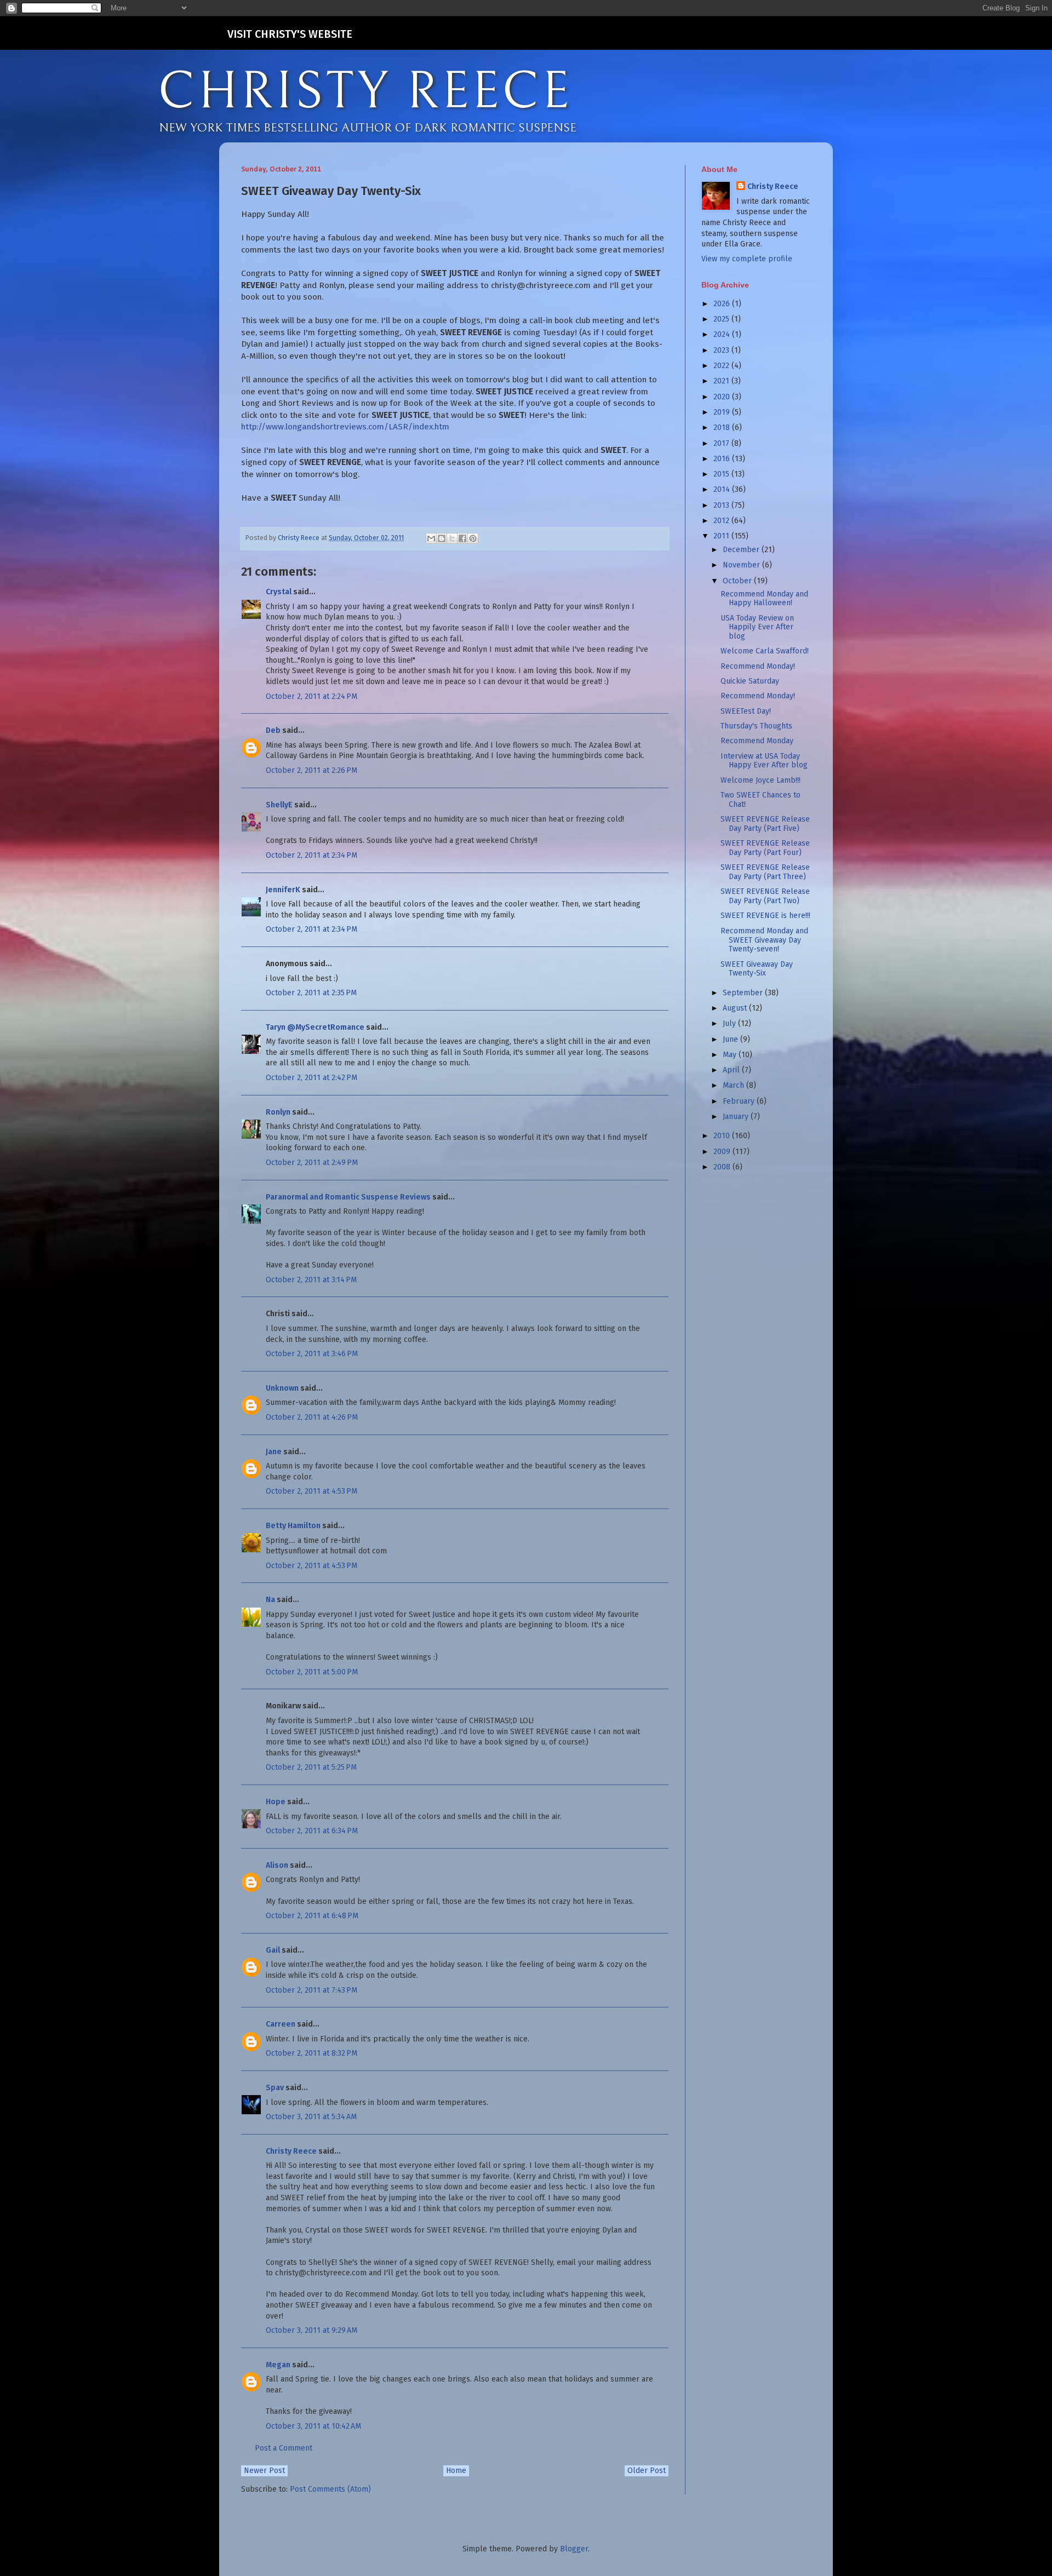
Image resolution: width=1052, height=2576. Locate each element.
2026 (723, 304)
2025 (722, 319)
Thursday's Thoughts (756, 726)
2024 (723, 334)
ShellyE (279, 805)
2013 (722, 505)
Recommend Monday (757, 741)
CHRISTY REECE (365, 92)
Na (270, 1600)
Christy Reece (291, 2151)
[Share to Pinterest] (473, 538)
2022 (722, 366)
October (738, 581)
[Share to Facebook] (462, 538)
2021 (722, 381)
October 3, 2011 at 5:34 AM (311, 2117)
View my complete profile (747, 259)
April (732, 1070)
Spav (275, 2088)
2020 (723, 397)
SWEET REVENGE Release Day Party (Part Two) (765, 896)
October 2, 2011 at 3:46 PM (312, 1354)
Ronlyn (278, 1112)
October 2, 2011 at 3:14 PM (311, 1280)
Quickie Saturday (750, 681)
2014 (723, 489)
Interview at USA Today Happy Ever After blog (764, 761)
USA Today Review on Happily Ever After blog (757, 627)
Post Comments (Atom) (330, 2489)
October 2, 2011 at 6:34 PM (312, 1831)
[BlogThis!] (442, 538)
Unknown (282, 1388)
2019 (723, 412)
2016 (723, 459)
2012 (722, 521)
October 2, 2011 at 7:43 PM (311, 1990)
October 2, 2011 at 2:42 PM (311, 1078)
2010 (723, 1136)
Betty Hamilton (293, 1526)
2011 (722, 536)
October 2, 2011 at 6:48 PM (312, 1916)
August (736, 1008)
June (731, 1039)
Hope (276, 1802)
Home (456, 2471)
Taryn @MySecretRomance (315, 1027)
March (734, 1085)
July (730, 1023)
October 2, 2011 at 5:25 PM (311, 1767)
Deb (273, 730)
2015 (722, 474)
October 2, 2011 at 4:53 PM (311, 1491)
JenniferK (283, 890)
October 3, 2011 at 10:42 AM (313, 2426)
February (740, 1101)
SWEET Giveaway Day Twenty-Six (757, 969)
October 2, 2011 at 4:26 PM (312, 1417)
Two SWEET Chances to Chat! (761, 800)
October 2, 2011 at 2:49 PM (312, 1163)
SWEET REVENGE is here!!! (765, 916)
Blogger (574, 2549)
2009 (723, 1152)
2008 (723, 1167)
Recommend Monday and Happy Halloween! (764, 599)
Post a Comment (284, 2448)
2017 (722, 443)
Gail (273, 1950)
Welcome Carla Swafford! (765, 651)
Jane (274, 1452)
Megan (278, 2365)
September (744, 993)
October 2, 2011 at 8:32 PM (311, 2053)
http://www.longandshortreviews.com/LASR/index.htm (345, 427)
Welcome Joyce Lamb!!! (761, 780)
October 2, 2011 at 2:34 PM (311, 855)
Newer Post (264, 2471)
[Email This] (431, 538)
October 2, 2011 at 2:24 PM (311, 696)
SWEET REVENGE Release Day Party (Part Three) (765, 872)
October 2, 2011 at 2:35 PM (311, 993)
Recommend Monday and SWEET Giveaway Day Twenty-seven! (764, 940)
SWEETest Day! (746, 711)
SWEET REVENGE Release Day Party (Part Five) (765, 824)
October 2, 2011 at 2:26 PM (311, 770)
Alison (277, 1865)
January (737, 1117)
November (742, 565)
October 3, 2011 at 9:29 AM (311, 2330)
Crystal (279, 592)
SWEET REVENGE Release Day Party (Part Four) (765, 848)
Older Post (647, 2471)
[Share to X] (452, 538)
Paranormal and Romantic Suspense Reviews (348, 1197)
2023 (722, 350)
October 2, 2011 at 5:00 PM (312, 1672)
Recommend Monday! (758, 666)
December (742, 550)
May (731, 1055)
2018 (723, 428)
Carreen (281, 2024)
